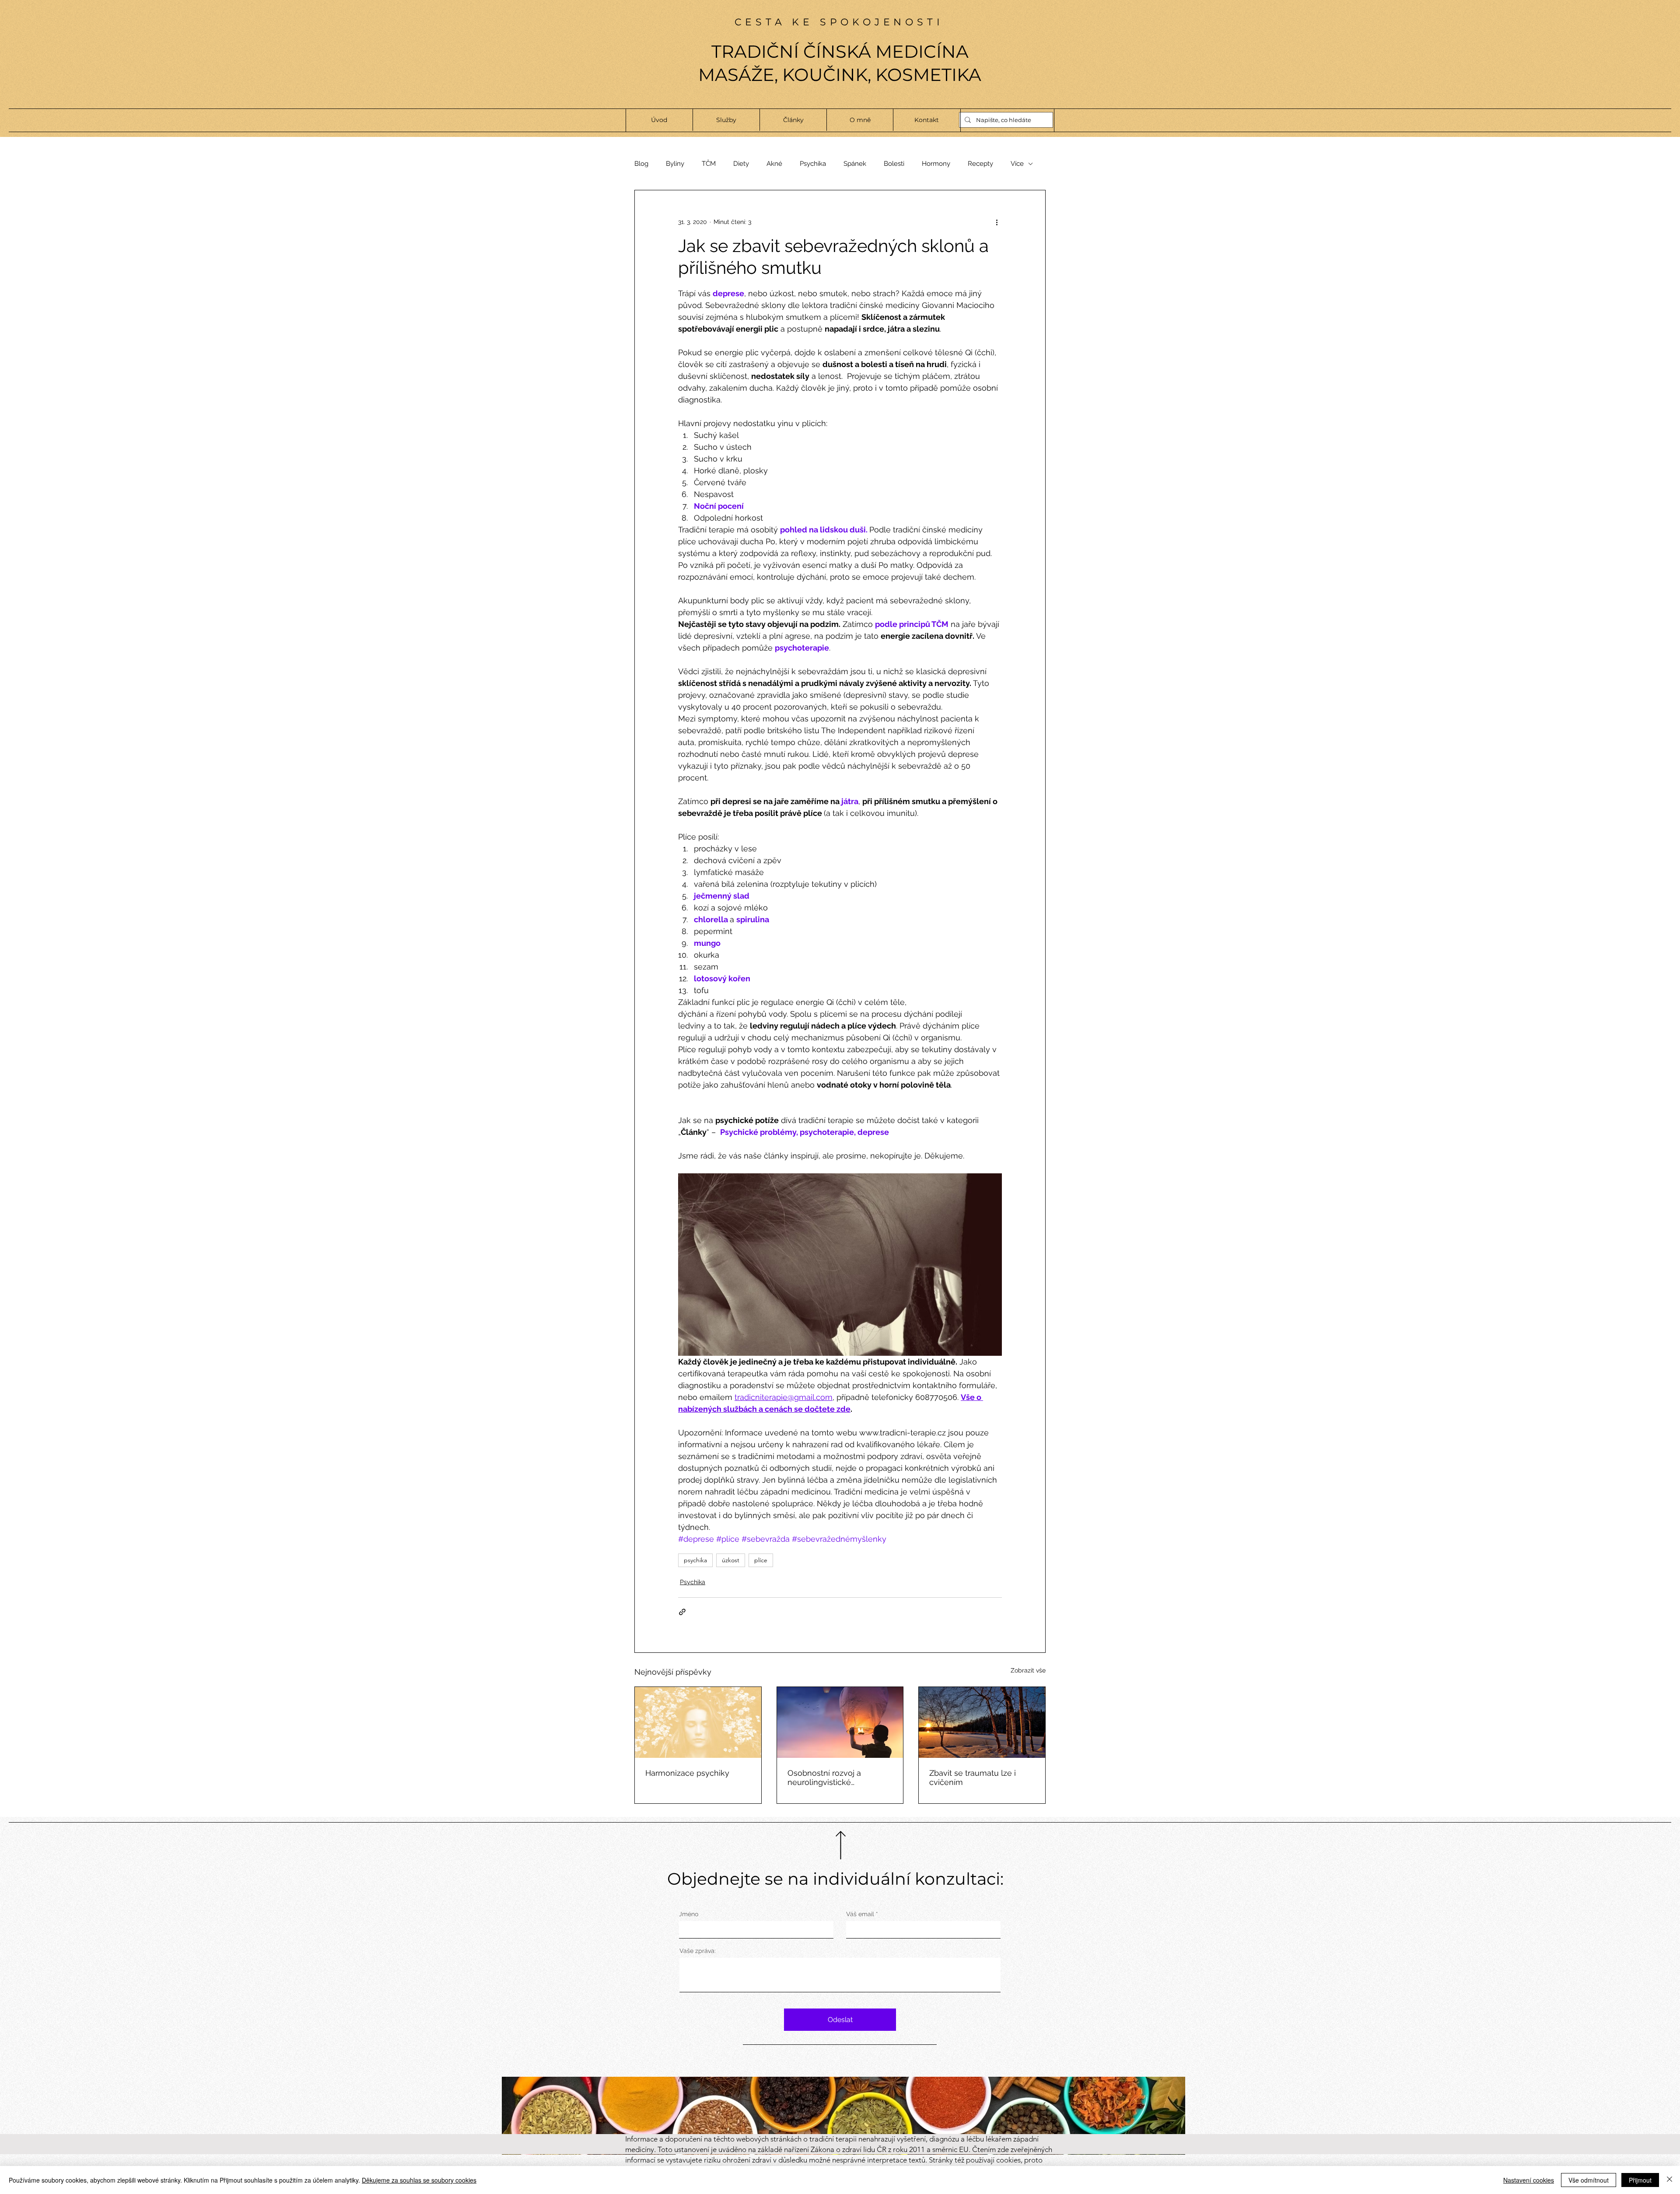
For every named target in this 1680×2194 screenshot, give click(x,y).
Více (1017, 164)
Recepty (980, 164)
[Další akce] (997, 222)
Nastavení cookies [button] (1529, 2180)
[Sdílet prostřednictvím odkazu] (682, 1612)
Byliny (675, 164)
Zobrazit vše (1028, 1670)
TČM (709, 164)
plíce (761, 1560)
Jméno (689, 1914)
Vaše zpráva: (698, 1951)
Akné (774, 164)
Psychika (813, 164)
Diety (741, 164)
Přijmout (1640, 2180)
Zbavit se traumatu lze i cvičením (973, 1778)
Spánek (855, 164)
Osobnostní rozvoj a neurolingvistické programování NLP (824, 1778)
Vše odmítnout (1589, 2180)
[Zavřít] (1669, 2180)
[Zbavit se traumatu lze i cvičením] (982, 1722)
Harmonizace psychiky (687, 1773)
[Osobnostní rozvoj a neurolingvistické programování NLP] (840, 1722)
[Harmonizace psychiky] (698, 1722)
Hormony (936, 164)
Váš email (860, 1914)
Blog (641, 164)
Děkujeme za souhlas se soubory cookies (419, 2180)
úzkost (731, 1560)
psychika (695, 1560)
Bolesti (894, 164)
